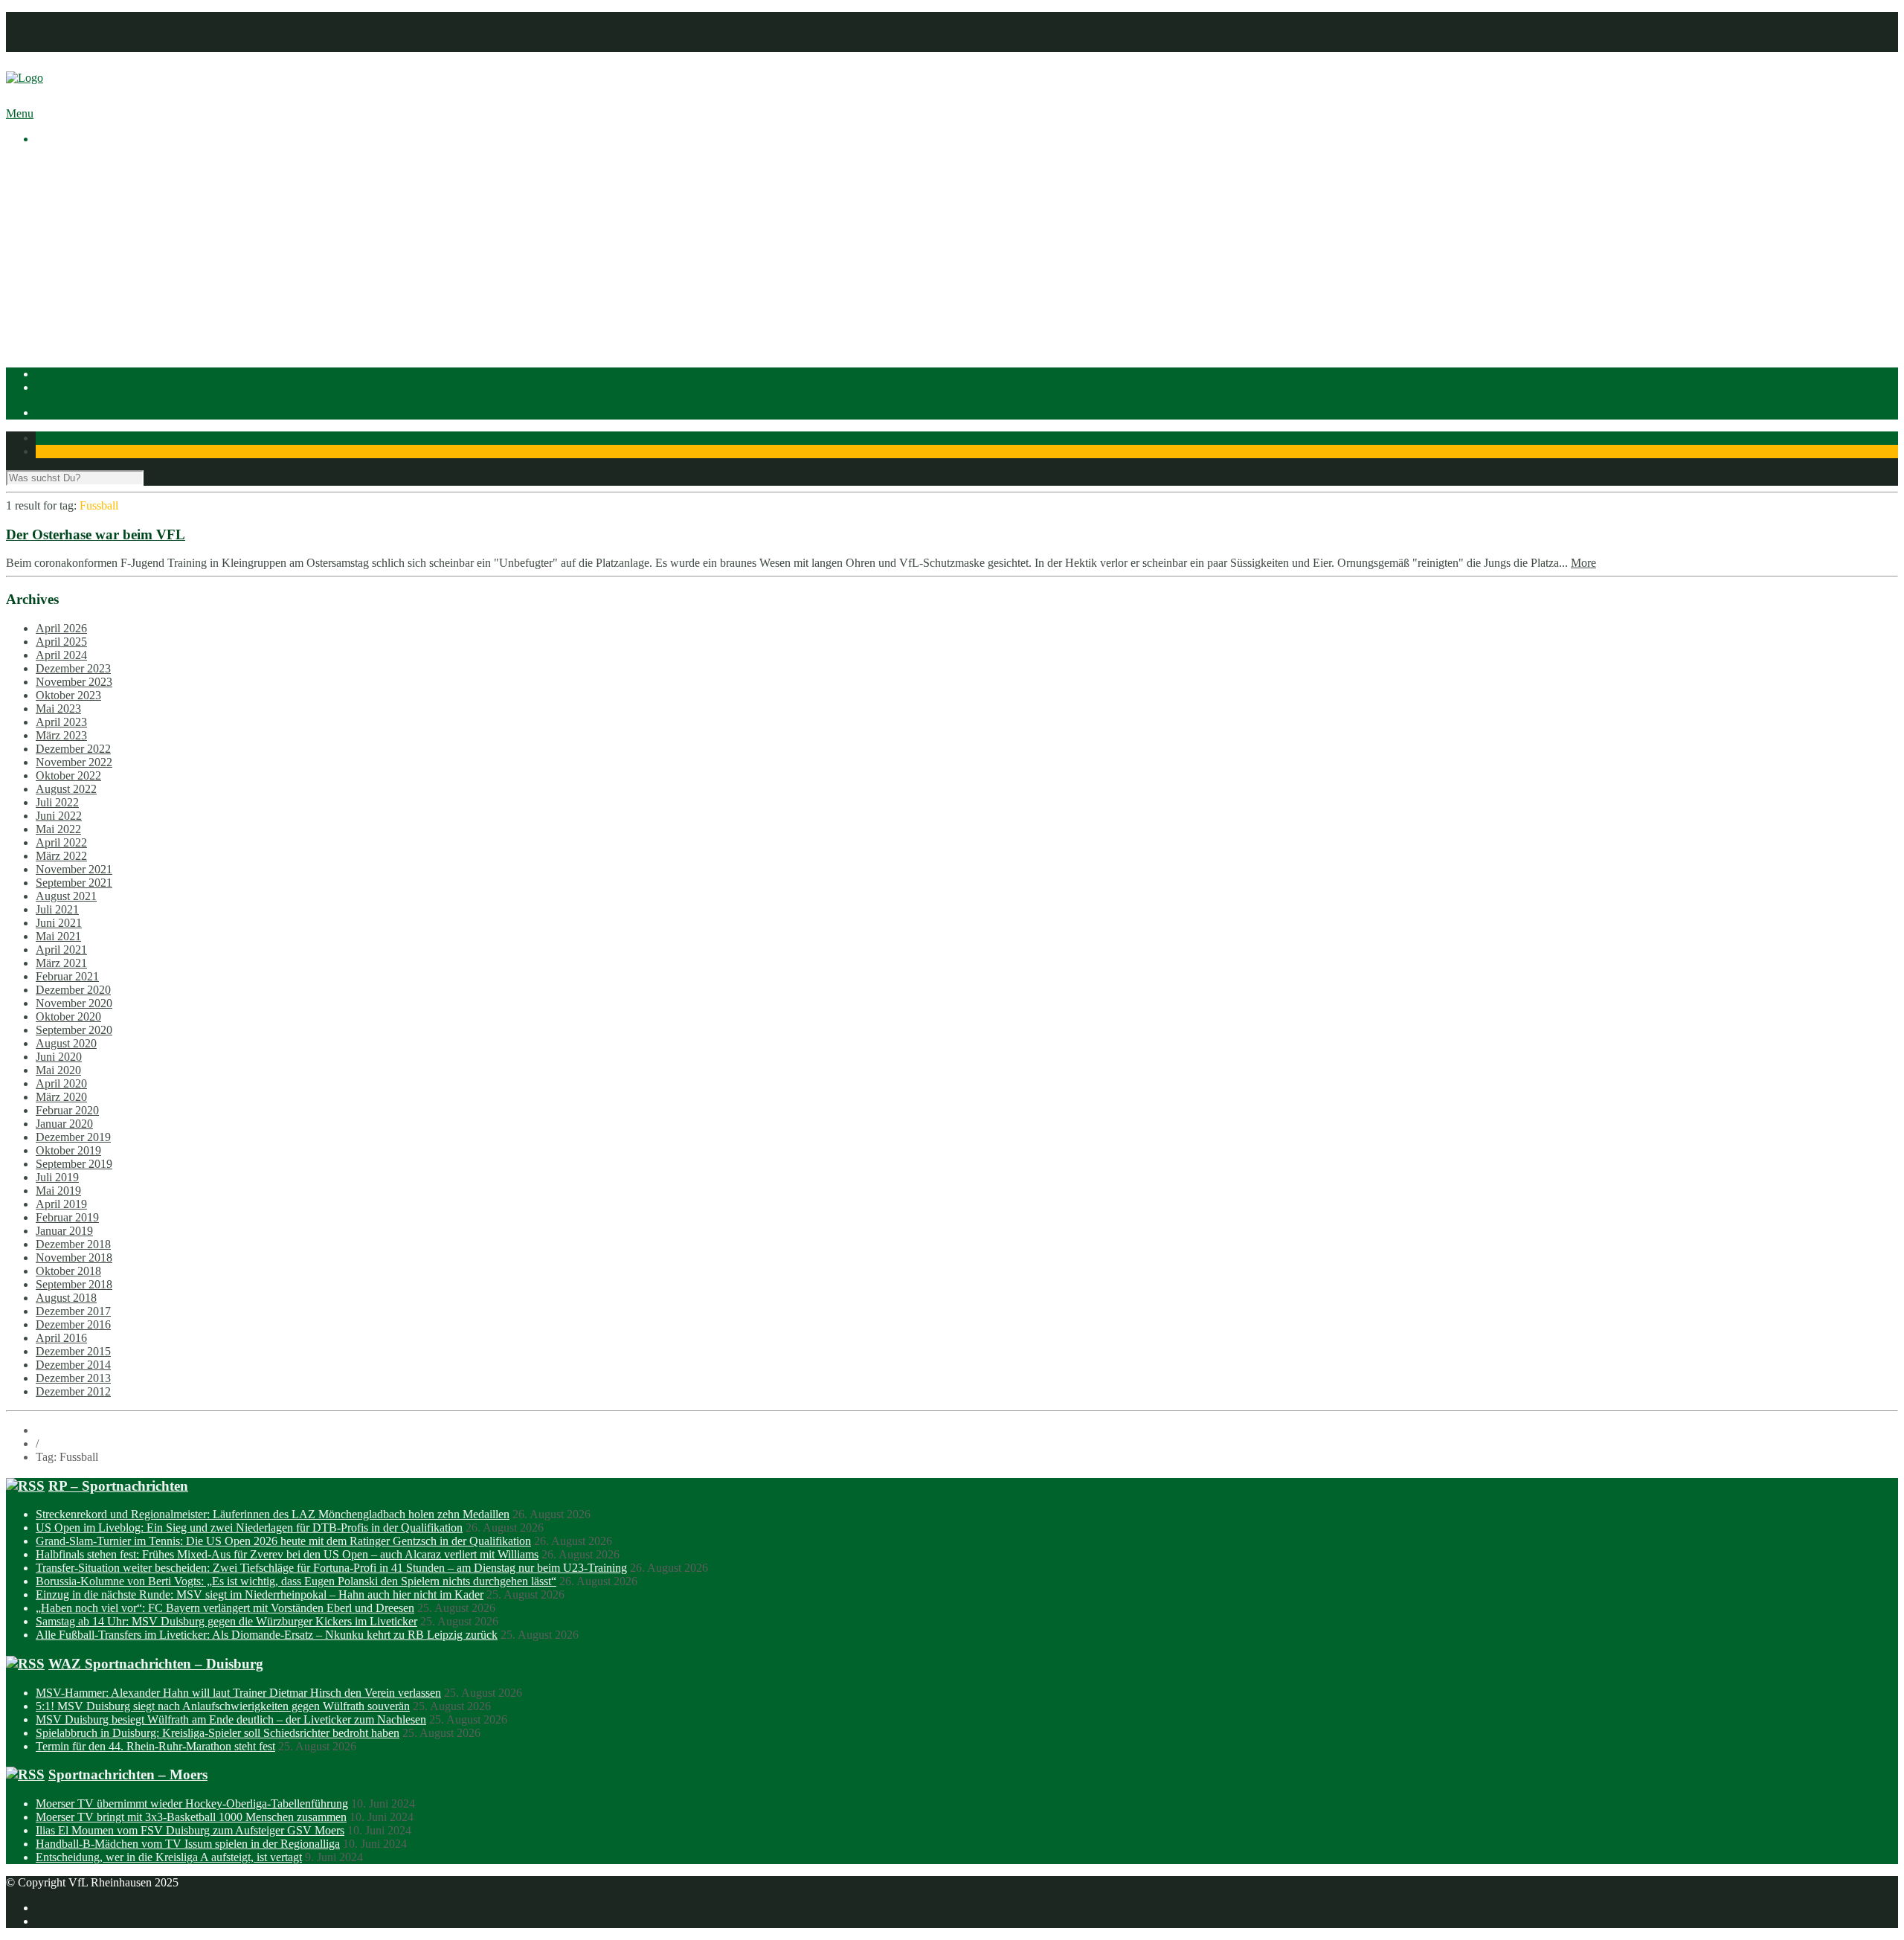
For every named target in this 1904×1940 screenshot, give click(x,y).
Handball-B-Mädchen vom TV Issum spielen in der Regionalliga (188, 1844)
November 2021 (74, 869)
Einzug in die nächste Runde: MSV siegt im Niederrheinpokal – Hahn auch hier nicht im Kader (260, 1594)
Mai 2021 (58, 936)
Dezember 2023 (73, 668)
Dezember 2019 (73, 1137)
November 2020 (74, 1003)
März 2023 (61, 735)
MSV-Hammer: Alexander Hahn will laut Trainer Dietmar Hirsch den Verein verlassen (238, 1693)
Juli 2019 (57, 1177)
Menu (20, 113)
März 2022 (61, 856)
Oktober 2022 (68, 775)
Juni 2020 (59, 1057)
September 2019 (74, 1164)
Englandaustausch (108, 218)
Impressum (61, 18)
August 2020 (66, 1043)
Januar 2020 (64, 1124)
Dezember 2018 (73, 1244)
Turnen (82, 325)
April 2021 (61, 950)
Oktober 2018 (68, 1271)
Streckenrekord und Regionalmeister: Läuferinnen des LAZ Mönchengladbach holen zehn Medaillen (273, 1514)
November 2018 (74, 1258)
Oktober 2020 (68, 1016)
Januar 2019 (64, 1231)
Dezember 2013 (73, 1378)
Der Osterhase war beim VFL (96, 534)
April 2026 (61, 628)
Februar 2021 (67, 976)
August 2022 (66, 789)
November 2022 (74, 762)
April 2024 (61, 655)
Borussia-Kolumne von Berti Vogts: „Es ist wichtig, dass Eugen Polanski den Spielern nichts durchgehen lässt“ (296, 1581)
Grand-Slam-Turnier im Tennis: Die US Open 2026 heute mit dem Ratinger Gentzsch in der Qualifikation (283, 1541)
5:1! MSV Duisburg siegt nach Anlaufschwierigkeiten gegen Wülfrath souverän (223, 1706)
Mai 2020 (58, 1070)
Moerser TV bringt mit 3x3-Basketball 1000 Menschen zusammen (191, 1817)
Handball (87, 298)
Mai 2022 (58, 829)
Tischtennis (92, 311)
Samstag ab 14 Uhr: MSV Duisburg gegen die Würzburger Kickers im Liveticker (226, 1621)
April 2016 (61, 1338)
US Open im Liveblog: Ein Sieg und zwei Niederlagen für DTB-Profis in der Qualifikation (249, 1528)
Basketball (90, 271)
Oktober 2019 (68, 1150)
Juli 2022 (57, 802)
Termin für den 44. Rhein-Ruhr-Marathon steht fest (155, 1746)
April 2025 (61, 642)
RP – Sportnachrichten (118, 1486)
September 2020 (74, 1030)
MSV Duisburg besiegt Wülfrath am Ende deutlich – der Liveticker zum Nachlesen (231, 1719)
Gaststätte (58, 338)
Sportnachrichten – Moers (128, 1774)
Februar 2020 (67, 1110)
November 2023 (74, 682)
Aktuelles (58, 164)
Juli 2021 (57, 909)
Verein (51, 177)
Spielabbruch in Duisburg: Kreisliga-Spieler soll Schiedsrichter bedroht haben (218, 1733)
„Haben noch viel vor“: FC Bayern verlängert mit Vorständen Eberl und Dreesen (225, 1608)
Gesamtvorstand (103, 204)
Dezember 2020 (73, 990)
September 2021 (74, 883)
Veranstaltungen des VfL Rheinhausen (155, 191)
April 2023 (61, 722)
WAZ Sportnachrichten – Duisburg (156, 1664)
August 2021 (66, 896)
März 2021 (61, 963)
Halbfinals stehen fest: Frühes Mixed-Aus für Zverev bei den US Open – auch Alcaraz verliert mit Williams (287, 1554)
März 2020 (61, 1097)
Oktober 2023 (68, 695)
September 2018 (74, 1284)
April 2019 (61, 1204)
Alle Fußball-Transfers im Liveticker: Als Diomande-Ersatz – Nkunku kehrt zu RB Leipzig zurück (267, 1635)
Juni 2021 (59, 923)
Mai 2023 (58, 709)
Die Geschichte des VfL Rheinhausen (154, 231)
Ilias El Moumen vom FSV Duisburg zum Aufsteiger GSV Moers (190, 1830)
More (1583, 563)
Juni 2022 (59, 816)
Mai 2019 (58, 1191)
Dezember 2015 (73, 1351)
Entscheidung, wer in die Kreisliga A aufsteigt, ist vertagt (169, 1857)
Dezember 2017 (73, 1311)
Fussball (85, 285)
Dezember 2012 (73, 1391)
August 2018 (66, 1298)
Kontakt (55, 45)
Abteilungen (65, 258)
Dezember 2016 (73, 1324)
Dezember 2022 (73, 749)
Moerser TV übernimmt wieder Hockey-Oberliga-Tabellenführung (192, 1804)
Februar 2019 (67, 1217)
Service (83, 244)
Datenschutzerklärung (87, 32)
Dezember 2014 (73, 1365)
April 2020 (61, 1083)
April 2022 (61, 842)
